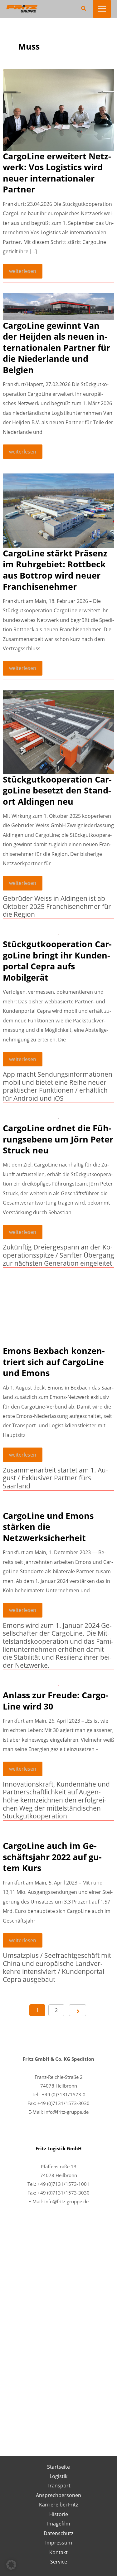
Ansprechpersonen (58, 2495)
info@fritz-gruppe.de (66, 2112)
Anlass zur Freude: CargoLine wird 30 (56, 1701)
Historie (59, 2514)
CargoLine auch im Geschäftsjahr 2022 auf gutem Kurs (52, 1857)
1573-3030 (78, 2193)
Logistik (58, 2476)
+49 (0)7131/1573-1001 (63, 2184)
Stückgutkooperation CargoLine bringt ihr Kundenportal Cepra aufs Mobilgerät (57, 961)
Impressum (59, 2542)
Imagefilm (59, 2523)
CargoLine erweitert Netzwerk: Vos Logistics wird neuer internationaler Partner (57, 173)
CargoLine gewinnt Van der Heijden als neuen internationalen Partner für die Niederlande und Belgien (56, 348)
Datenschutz (58, 2533)
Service (59, 2561)
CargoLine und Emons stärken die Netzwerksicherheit (48, 1527)
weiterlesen (22, 273)
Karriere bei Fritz (58, 2504)
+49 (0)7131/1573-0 (64, 2094)
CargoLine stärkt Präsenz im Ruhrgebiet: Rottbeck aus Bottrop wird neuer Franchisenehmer (55, 570)
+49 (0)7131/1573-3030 (63, 2103)
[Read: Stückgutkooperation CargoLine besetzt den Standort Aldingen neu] (58, 732)
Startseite (58, 2467)
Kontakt (58, 2552)
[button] (84, 9)
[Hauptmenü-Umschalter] (102, 9)
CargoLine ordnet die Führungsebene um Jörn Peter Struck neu (58, 1139)
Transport (59, 2485)
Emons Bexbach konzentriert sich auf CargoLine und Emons (54, 1362)
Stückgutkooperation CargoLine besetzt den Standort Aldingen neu (57, 790)
